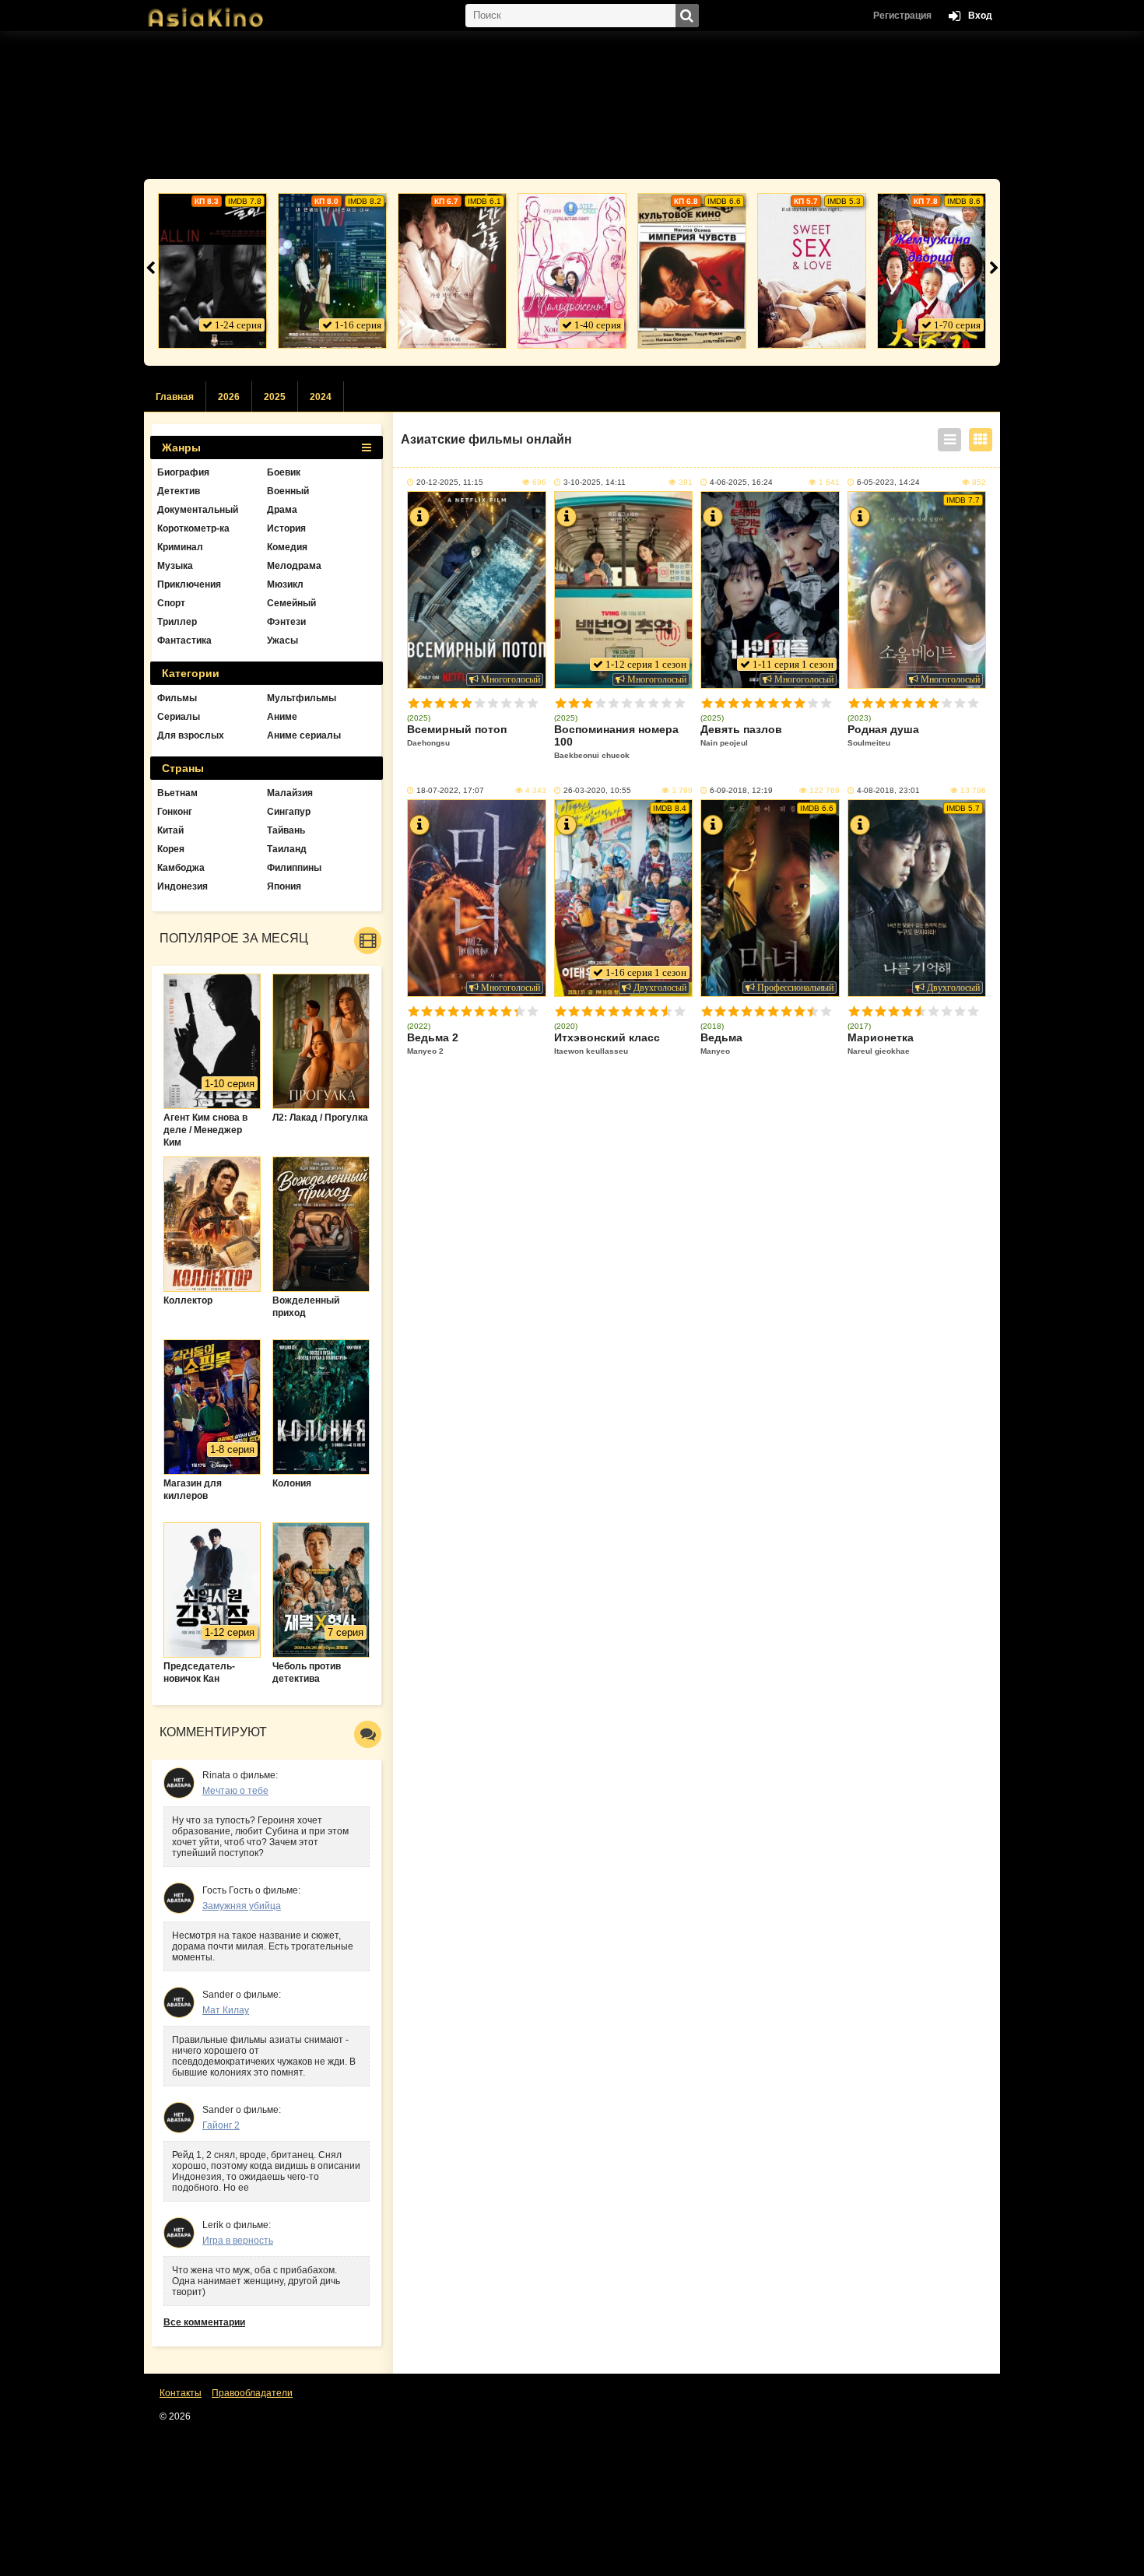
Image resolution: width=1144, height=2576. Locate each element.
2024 (321, 397)
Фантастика (184, 640)
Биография (183, 472)
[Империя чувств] (692, 271)
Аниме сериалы (304, 735)
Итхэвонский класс (607, 1043)
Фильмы (177, 698)
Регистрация (902, 16)
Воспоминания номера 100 (616, 741)
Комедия (287, 547)
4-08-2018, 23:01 (888, 790)
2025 (275, 397)
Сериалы (179, 717)
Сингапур (289, 812)
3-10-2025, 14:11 (595, 482)
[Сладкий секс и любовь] (812, 271)
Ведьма (721, 1043)
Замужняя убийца (242, 1906)
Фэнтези (286, 622)
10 (533, 703)
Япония (284, 886)
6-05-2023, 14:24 (888, 482)
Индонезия (182, 886)
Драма (282, 510)
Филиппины (294, 868)
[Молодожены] (572, 271)
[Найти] (687, 16)
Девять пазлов (741, 735)
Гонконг (175, 812)
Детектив (179, 491)
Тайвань (286, 830)
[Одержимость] (452, 271)
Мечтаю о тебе (235, 1791)
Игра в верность (238, 2241)
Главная (175, 397)
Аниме (282, 717)
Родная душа (883, 735)
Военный (288, 491)
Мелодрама (294, 566)
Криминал (180, 547)
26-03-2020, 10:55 (597, 790)
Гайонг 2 (221, 2125)
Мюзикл (285, 584)
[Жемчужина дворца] (932, 271)
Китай (170, 830)
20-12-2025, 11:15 (450, 482)
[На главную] (222, 12)
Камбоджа (181, 868)
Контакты (181, 2393)
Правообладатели (252, 2393)
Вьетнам (177, 793)
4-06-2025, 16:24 (741, 482)
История (286, 528)
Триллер (177, 622)
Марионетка (881, 1043)
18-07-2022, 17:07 (450, 790)
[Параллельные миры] (332, 271)
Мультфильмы (302, 698)
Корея (171, 849)
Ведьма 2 (433, 1043)
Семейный (291, 603)
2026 (229, 397)
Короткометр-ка (193, 528)
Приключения (189, 584)
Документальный (198, 510)
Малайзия (290, 793)
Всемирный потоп (457, 735)
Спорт (171, 603)
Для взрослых (191, 735)
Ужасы (282, 640)
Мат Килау (226, 2010)
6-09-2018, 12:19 (741, 790)
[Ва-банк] (212, 271)
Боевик (284, 472)
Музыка (175, 566)
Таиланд (287, 849)
